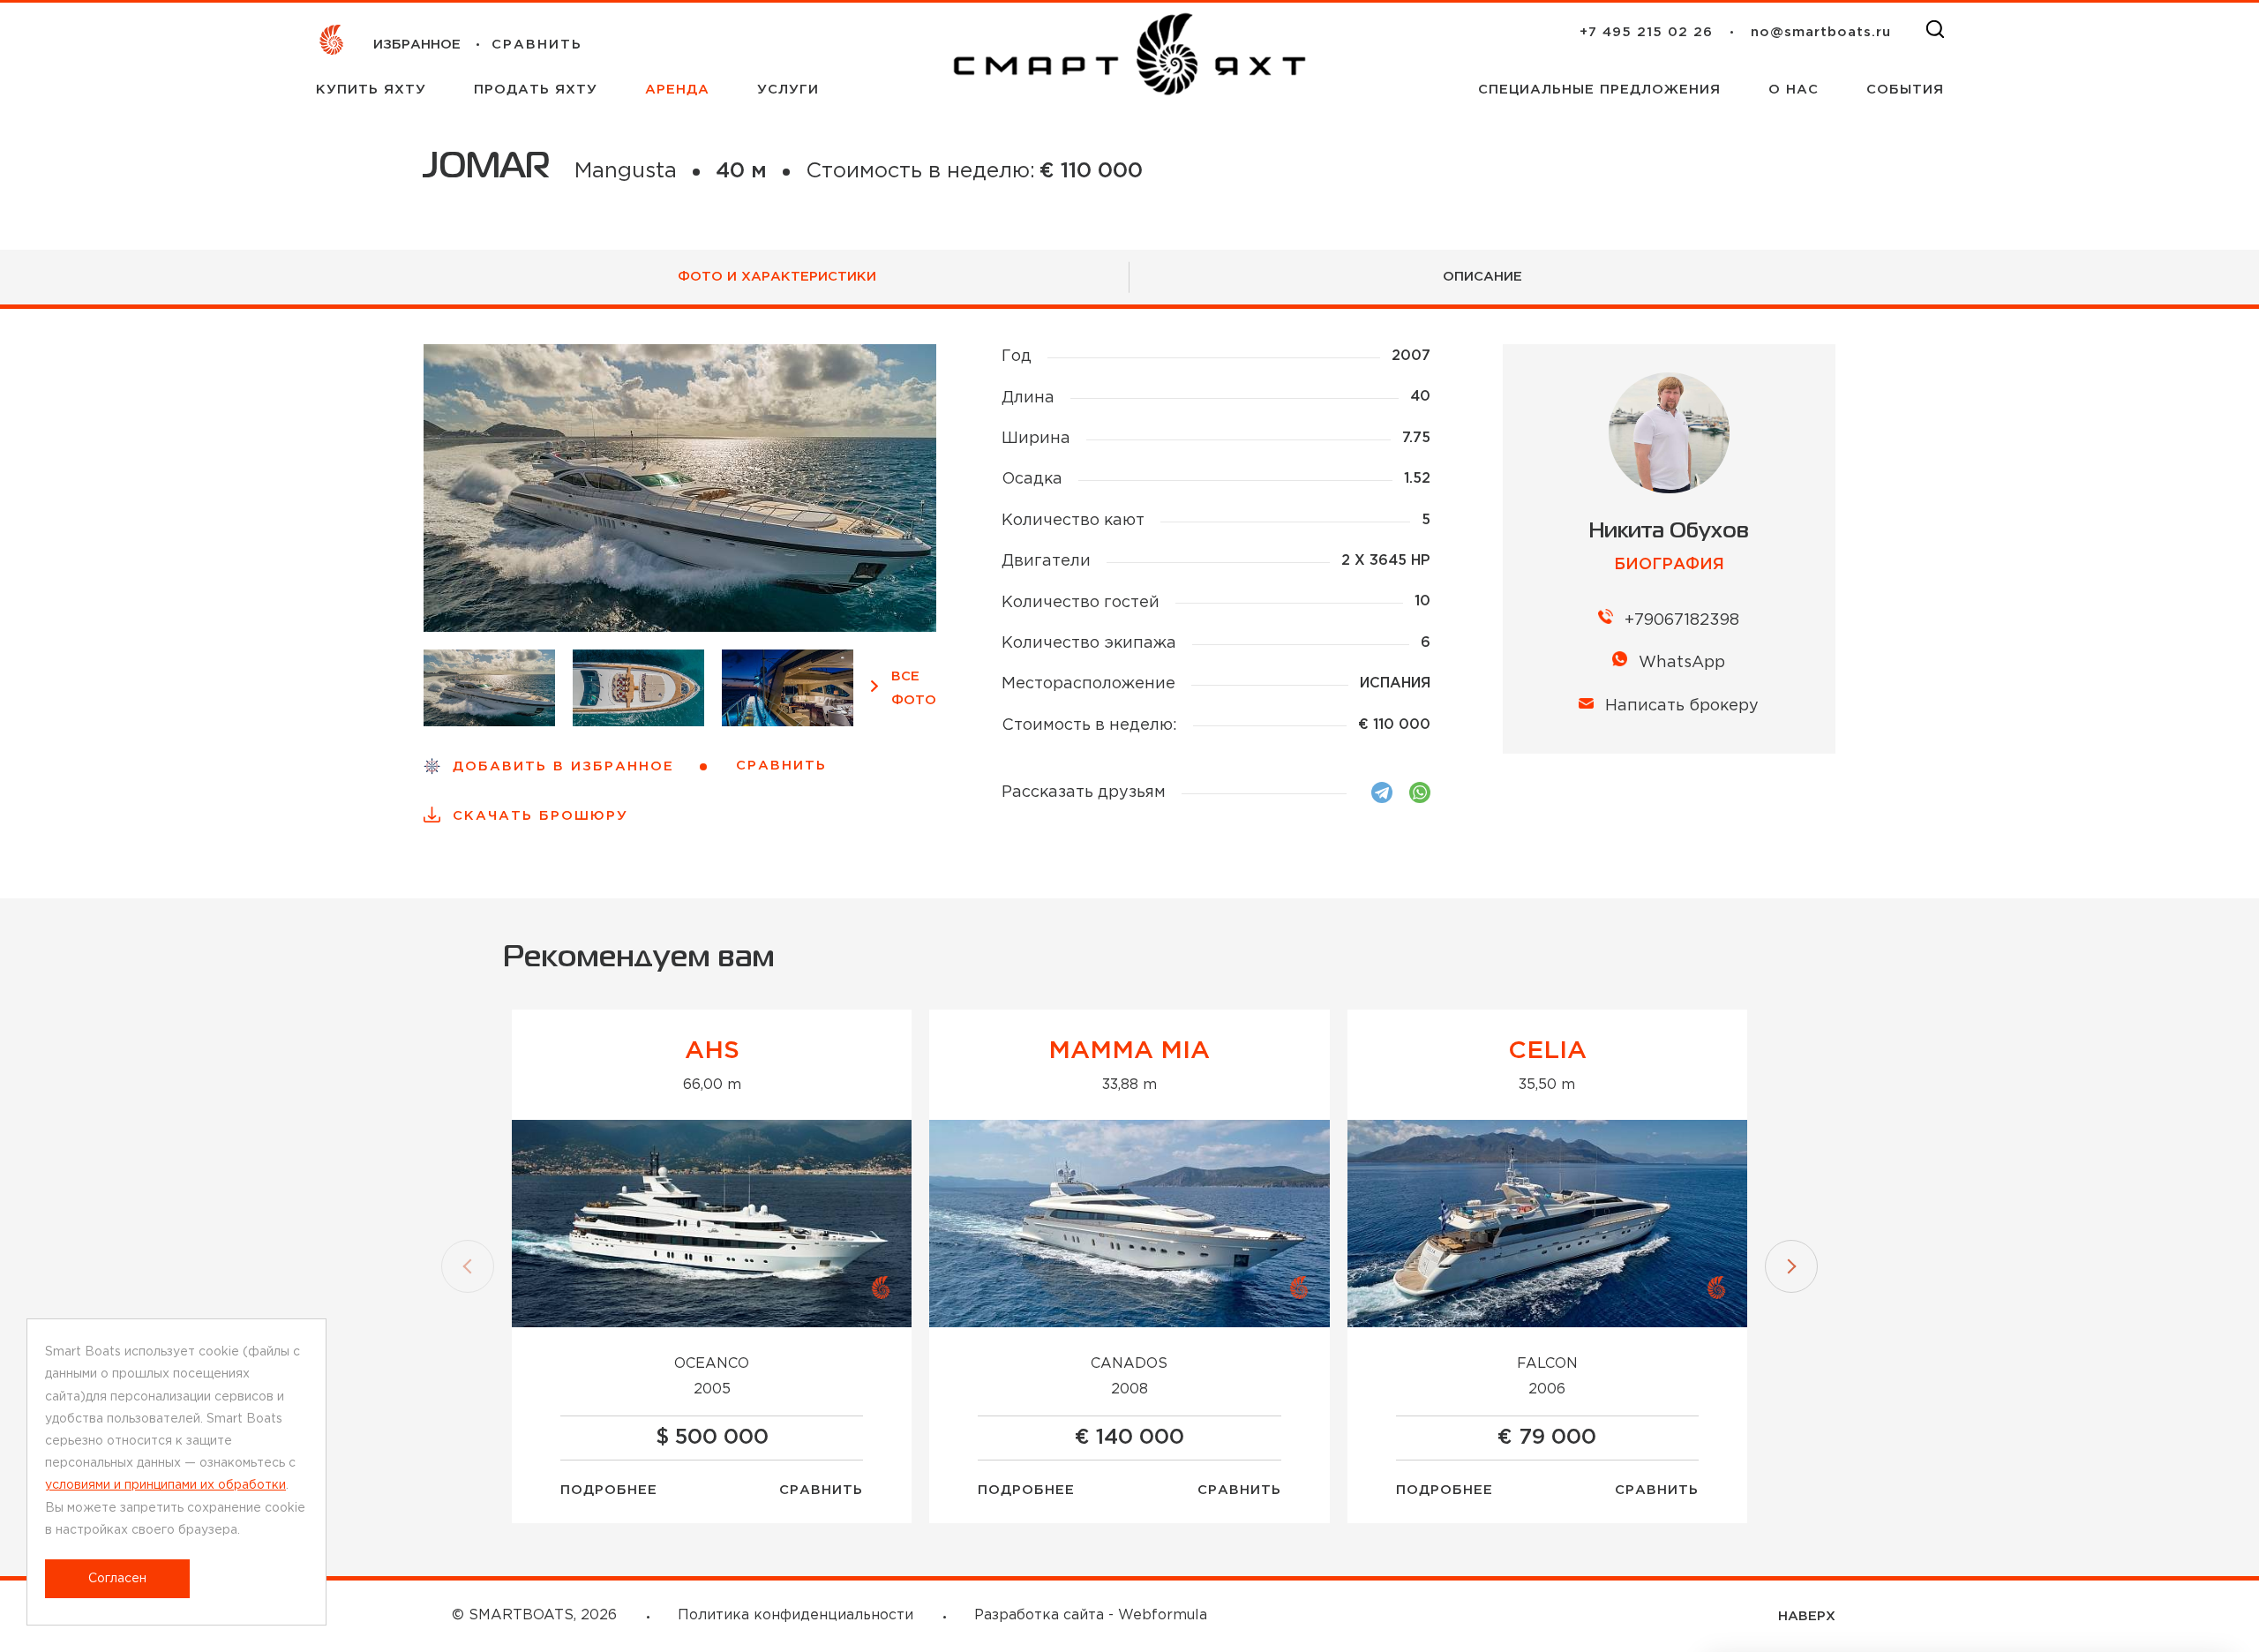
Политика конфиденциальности (796, 1615)
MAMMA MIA (1129, 1051)
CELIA (1547, 1051)
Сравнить (821, 1490)
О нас (1796, 90)
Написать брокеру (1682, 706)
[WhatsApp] (1420, 792)
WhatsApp (1682, 663)
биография (1669, 565)
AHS (712, 1051)
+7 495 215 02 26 (1646, 32)
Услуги (788, 90)
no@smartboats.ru (1821, 32)
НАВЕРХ (1807, 1616)
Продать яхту (538, 90)
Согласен (117, 1579)
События (1905, 90)
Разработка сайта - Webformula (1091, 1615)
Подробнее (609, 1490)
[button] (468, 1266)
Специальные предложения (1602, 90)
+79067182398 (1682, 620)
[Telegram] (1382, 792)
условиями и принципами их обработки (165, 1485)
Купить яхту (374, 90)
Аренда (680, 90)
